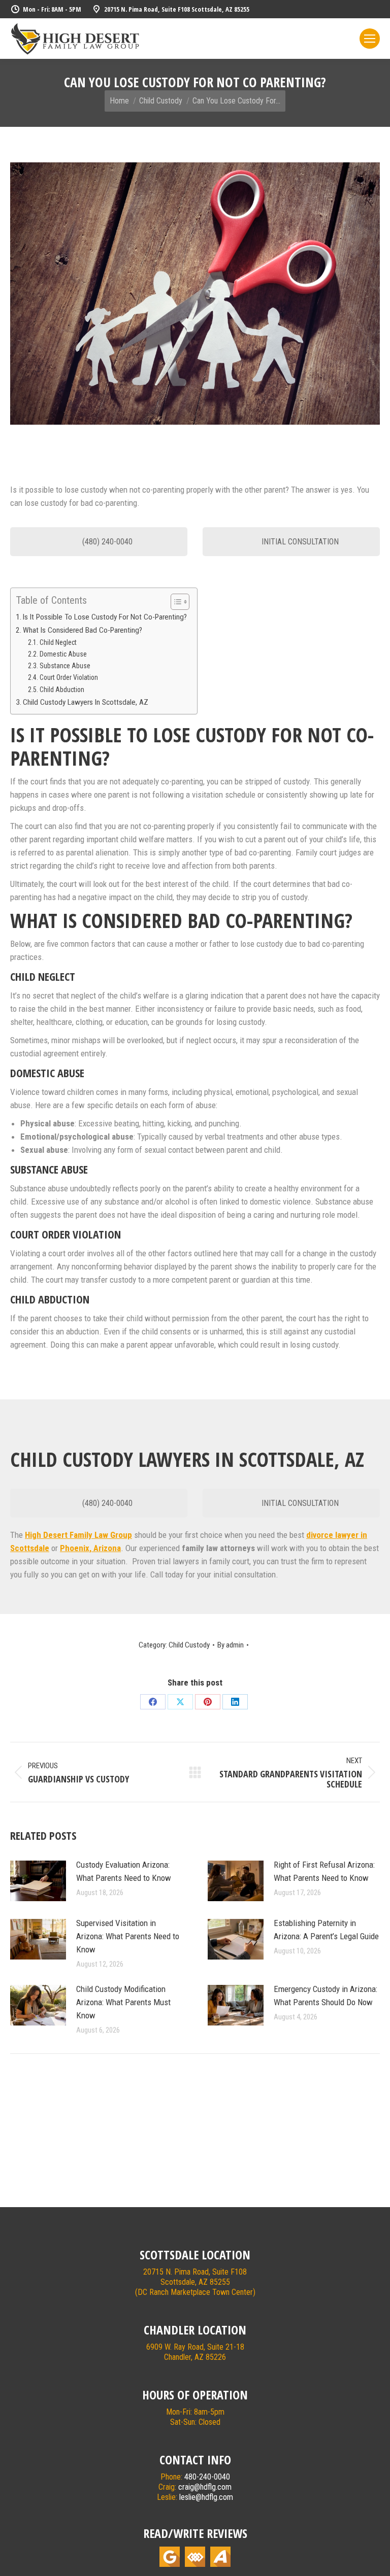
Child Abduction (62, 690)
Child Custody (189, 1645)
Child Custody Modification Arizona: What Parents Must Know (123, 2002)
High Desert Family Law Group (78, 1535)
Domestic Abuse (63, 654)
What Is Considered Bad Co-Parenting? (83, 630)
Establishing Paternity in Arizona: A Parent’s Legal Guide (326, 1930)
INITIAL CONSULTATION (299, 542)
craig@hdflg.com (205, 2487)
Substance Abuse (65, 666)
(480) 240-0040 (106, 542)
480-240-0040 (207, 2477)
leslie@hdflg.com (206, 2497)
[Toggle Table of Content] (175, 602)
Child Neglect (58, 642)
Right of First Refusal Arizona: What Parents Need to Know (324, 1871)
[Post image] (38, 1881)
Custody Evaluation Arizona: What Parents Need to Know (124, 1871)
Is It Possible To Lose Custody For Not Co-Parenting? (105, 617)
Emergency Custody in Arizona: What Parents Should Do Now (326, 1996)
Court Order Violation (69, 677)
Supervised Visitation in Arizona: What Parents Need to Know (128, 1936)
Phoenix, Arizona (90, 1548)
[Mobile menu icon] (370, 39)
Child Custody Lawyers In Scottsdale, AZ (86, 702)
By (231, 1645)
